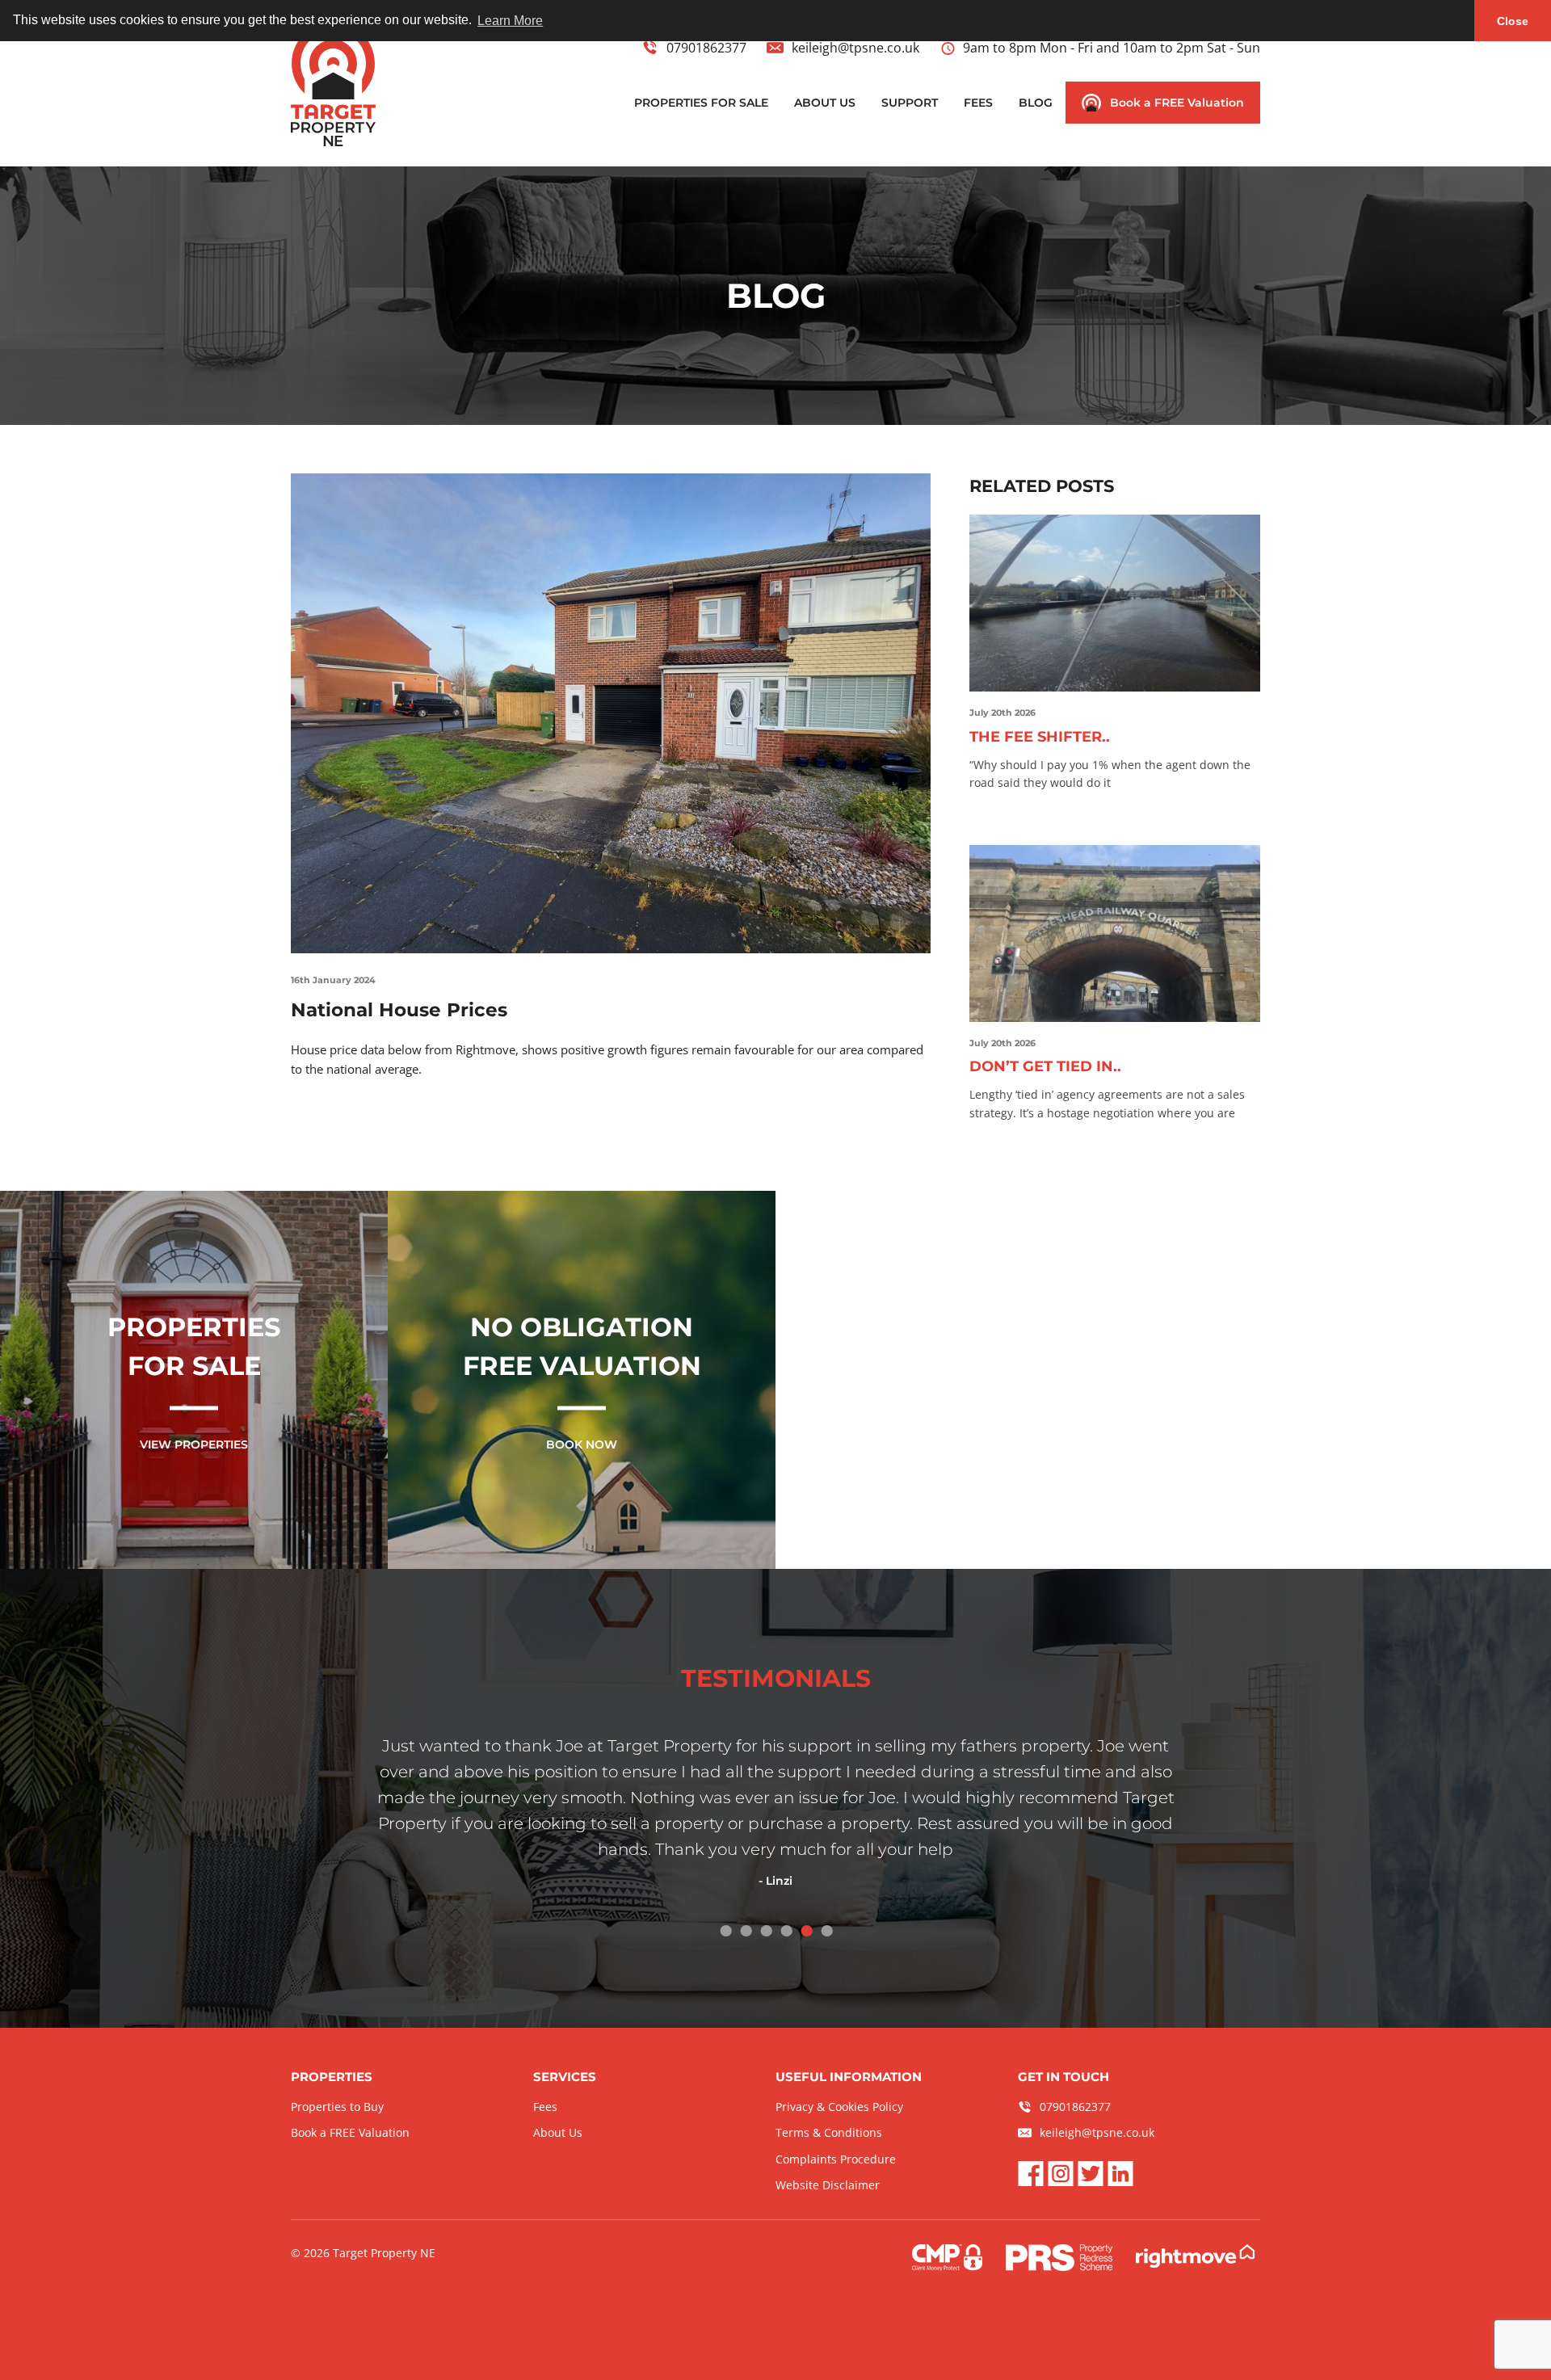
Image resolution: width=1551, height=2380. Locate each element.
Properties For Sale (701, 103)
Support (910, 103)
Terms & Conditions (829, 2132)
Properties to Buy (337, 2107)
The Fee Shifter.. (1040, 737)
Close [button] (1513, 21)
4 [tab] (786, 1930)
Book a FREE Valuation (1177, 103)
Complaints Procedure (836, 2159)
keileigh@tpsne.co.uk (855, 48)
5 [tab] (806, 1930)
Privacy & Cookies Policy (839, 2107)
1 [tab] (725, 1930)
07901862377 (706, 48)
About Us (825, 103)
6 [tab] (826, 1930)
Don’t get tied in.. (1045, 1066)
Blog (1036, 103)
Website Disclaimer (828, 2185)
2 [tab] (745, 1930)
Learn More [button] (510, 21)
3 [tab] (765, 1930)
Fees (978, 103)
